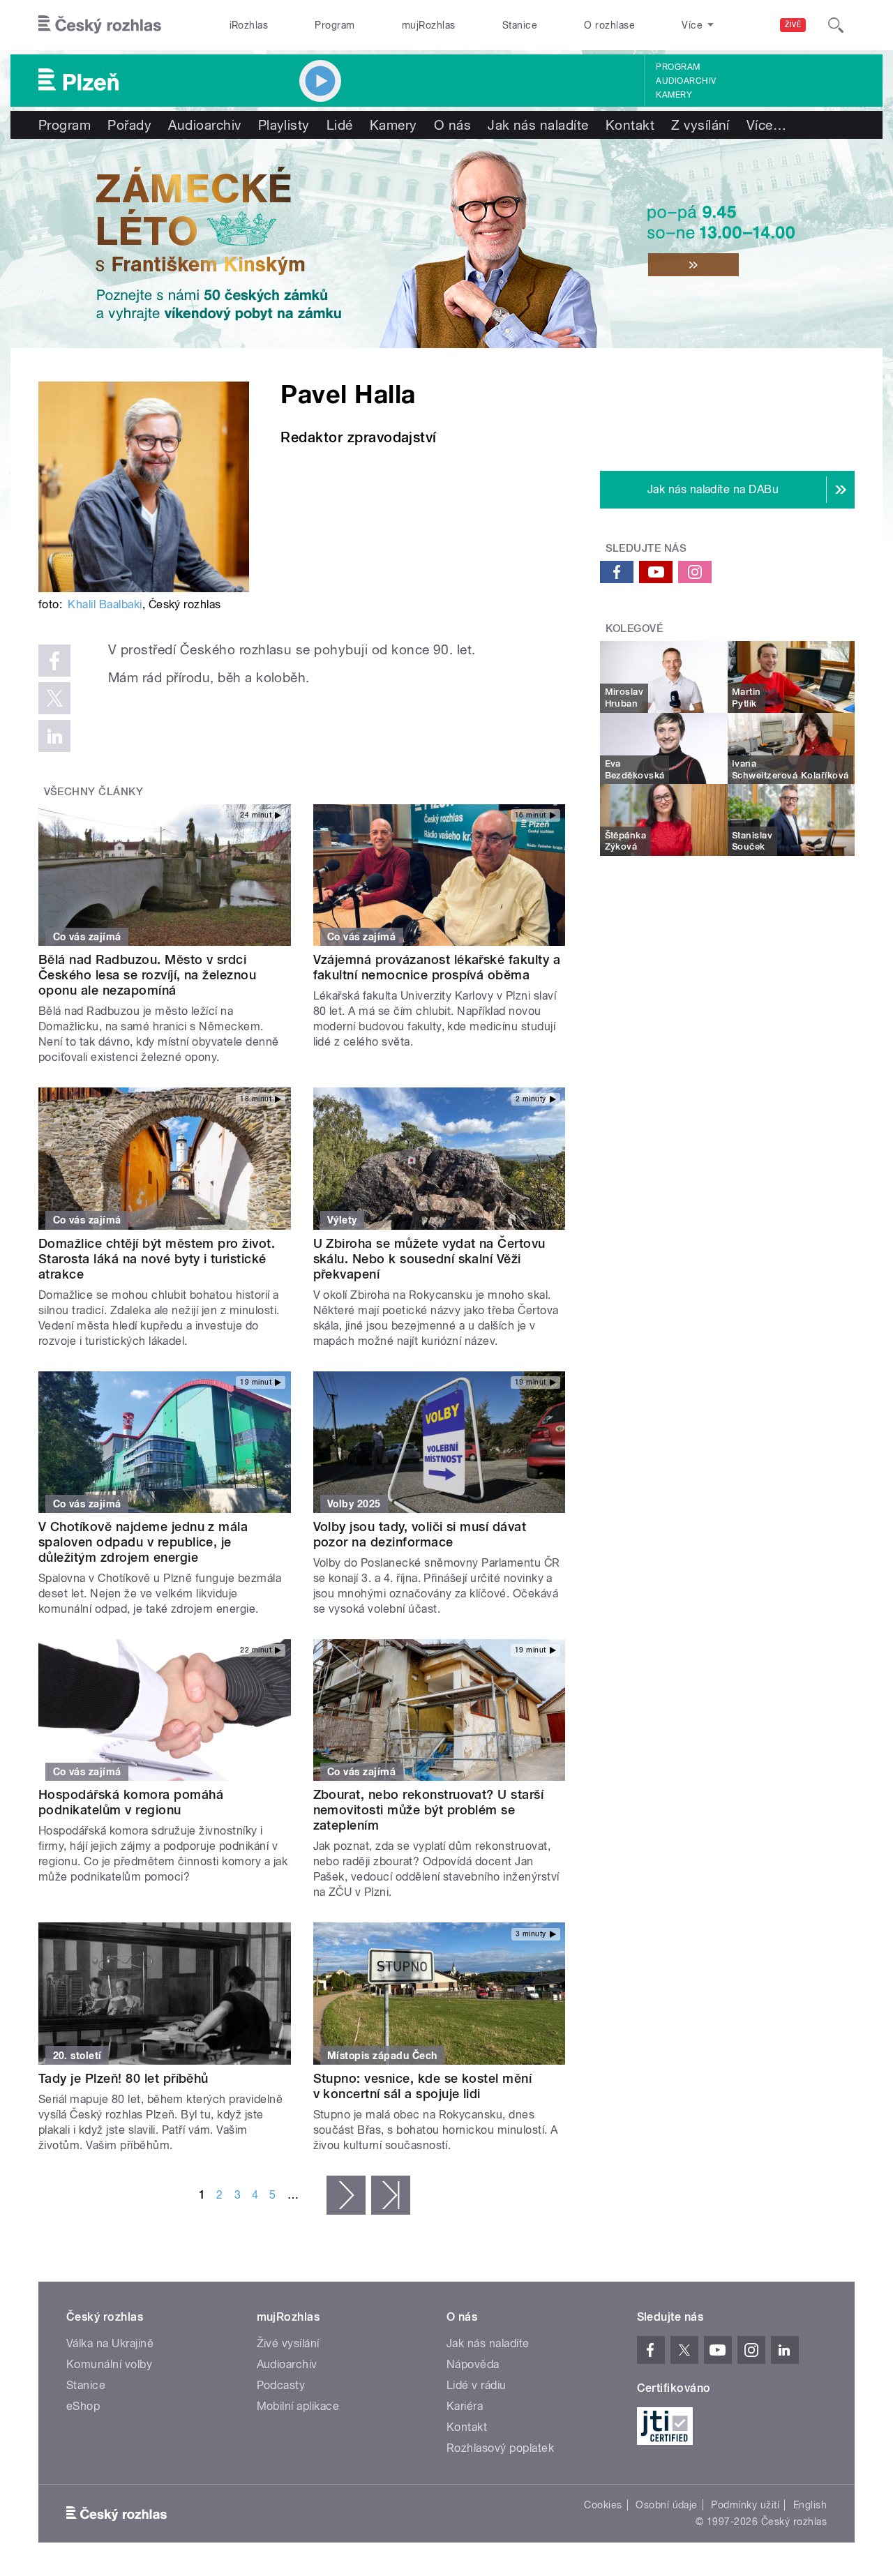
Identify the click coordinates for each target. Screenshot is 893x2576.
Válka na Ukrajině (110, 2343)
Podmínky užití (745, 2505)
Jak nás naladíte (538, 125)
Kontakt (630, 125)
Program (335, 25)
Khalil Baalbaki (105, 604)
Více (766, 125)
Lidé (340, 125)
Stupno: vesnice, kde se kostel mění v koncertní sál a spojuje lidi (423, 2086)
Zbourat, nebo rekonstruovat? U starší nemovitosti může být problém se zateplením (429, 1810)
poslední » (391, 2195)
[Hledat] (836, 25)
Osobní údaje (667, 2505)
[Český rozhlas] (100, 25)
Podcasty (281, 2385)
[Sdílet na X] (54, 698)
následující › (346, 2195)
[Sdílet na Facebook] (54, 661)
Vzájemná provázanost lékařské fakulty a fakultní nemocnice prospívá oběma (437, 967)
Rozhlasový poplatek (500, 2448)
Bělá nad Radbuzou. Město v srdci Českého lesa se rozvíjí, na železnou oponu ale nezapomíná (147, 975)
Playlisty (284, 125)
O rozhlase (609, 25)
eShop (83, 2406)
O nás (452, 125)
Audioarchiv (686, 81)
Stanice (520, 25)
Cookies (603, 2505)
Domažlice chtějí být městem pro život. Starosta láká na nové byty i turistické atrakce (157, 1259)
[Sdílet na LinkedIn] (54, 736)
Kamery (674, 95)
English (810, 2505)
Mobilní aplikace (298, 2406)
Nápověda (473, 2364)
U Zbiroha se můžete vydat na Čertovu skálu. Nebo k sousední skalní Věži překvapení (429, 1259)
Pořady (129, 125)
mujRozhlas (429, 25)
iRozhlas (249, 25)
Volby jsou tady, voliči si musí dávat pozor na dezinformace (420, 1534)
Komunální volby (109, 2364)
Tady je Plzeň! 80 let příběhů (123, 2078)
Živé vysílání (288, 2343)
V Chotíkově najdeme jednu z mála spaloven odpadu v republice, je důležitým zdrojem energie (143, 1542)
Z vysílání (700, 125)
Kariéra (465, 2406)
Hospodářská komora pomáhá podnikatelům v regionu (131, 1802)
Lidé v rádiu (476, 2385)
